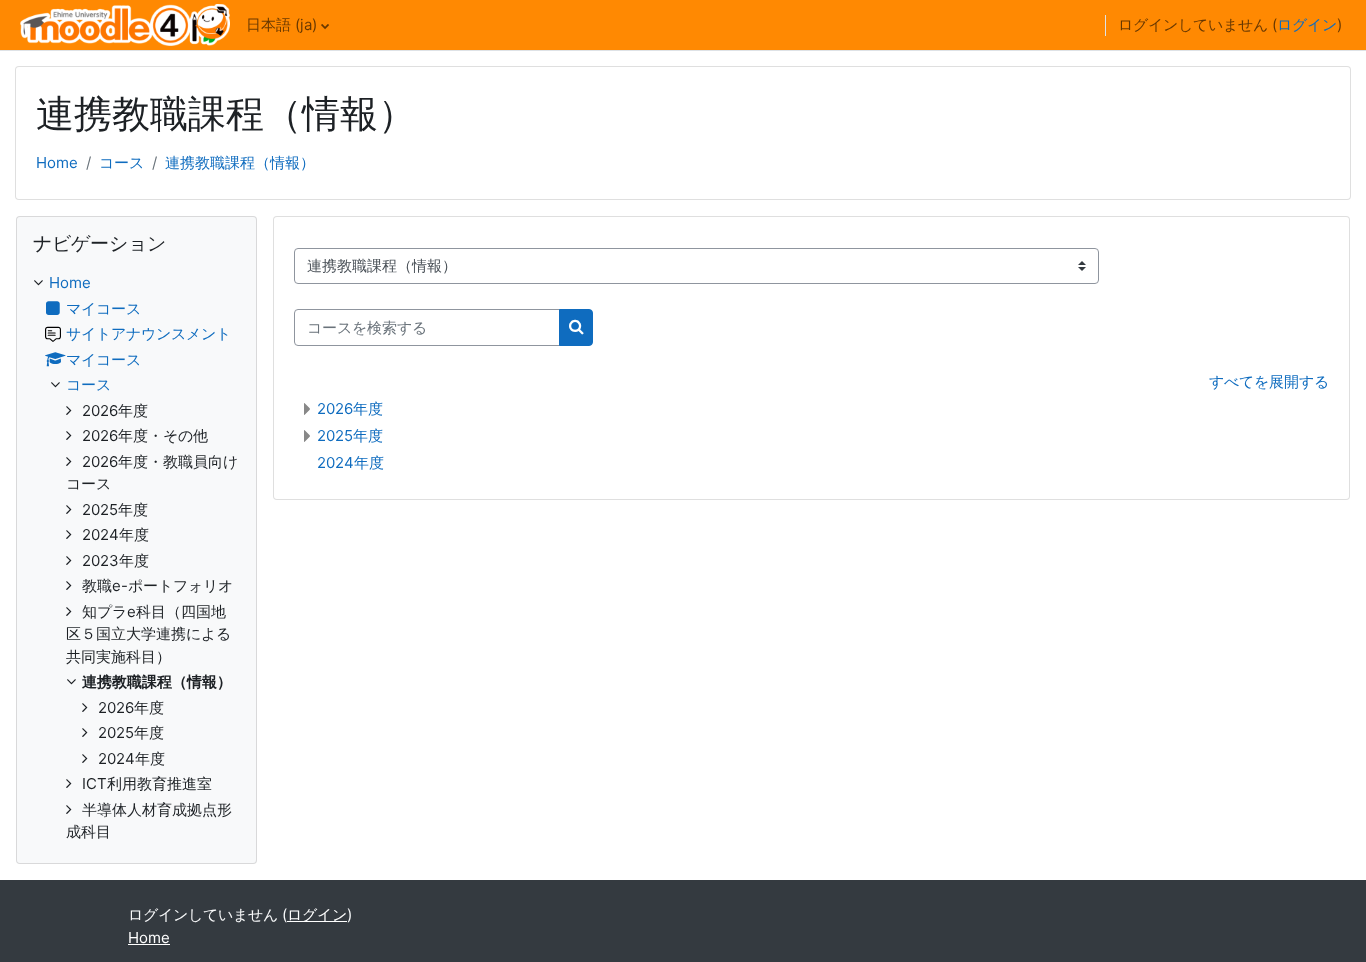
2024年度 (350, 462)
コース (121, 162)
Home (57, 162)
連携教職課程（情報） (240, 162)
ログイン (1307, 24)
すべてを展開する (1269, 381)
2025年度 (350, 435)
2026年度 (350, 408)
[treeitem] (136, 558)
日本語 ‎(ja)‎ (281, 24)
